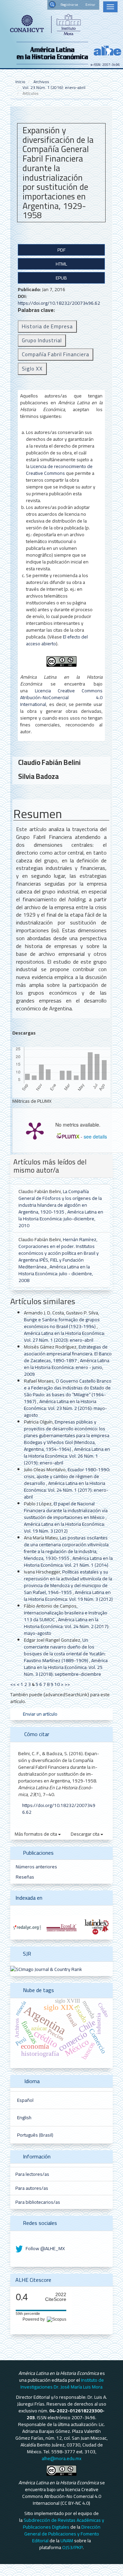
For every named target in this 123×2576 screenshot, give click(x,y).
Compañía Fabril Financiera (56, 354)
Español (25, 2100)
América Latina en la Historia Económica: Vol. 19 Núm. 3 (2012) (64, 1527)
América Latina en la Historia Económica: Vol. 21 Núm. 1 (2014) (68, 1562)
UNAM (67, 2541)
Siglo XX (32, 369)
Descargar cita (86, 1834)
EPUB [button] (61, 278)
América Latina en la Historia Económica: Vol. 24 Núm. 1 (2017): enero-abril (66, 1490)
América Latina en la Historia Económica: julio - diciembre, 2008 (56, 1274)
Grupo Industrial (42, 340)
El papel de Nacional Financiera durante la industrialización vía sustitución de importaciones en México (66, 1510)
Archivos (41, 82)
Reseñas (25, 1877)
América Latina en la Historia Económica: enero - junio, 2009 (67, 1367)
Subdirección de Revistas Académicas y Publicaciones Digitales (64, 2524)
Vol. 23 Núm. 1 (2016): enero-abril (54, 87)
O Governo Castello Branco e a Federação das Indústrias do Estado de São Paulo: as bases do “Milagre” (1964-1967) (68, 1391)
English (24, 2118)
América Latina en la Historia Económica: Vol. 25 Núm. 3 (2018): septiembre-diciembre (66, 1667)
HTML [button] (61, 264)
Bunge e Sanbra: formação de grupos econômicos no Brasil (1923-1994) (62, 1323)
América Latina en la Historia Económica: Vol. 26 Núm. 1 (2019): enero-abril (67, 1456)
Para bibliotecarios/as (38, 2202)
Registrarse (69, 5)
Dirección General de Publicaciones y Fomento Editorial (62, 2534)
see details (95, 1136)
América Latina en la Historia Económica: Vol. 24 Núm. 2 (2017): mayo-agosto (67, 1626)
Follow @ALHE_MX (45, 2248)
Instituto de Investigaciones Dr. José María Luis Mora (62, 2383)
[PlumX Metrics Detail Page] (35, 1130)
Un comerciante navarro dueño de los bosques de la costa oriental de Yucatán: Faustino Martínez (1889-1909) (65, 1650)
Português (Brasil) (35, 2135)
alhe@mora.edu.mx (61, 2458)
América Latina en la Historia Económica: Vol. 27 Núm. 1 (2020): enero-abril (64, 1337)
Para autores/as (32, 2188)
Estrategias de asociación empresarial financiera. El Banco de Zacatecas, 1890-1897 (68, 1354)
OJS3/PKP (72, 2547)
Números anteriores (36, 1867)
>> (67, 1684)
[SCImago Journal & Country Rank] (46, 1969)
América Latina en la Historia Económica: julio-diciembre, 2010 (61, 1219)
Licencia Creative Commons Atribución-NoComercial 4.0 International (61, 697)
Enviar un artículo (40, 1714)
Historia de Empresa (47, 326)
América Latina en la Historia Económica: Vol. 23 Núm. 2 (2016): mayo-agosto (65, 1408)
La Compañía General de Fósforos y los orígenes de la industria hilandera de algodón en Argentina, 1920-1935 (60, 1202)
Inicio (20, 82)
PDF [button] (61, 250)
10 (57, 1684)
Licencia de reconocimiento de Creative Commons (59, 470)
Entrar (90, 5)
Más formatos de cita (36, 1834)
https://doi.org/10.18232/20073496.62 (59, 303)
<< (13, 1684)
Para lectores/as (32, 2174)
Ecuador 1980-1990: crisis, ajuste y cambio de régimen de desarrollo (67, 1476)
